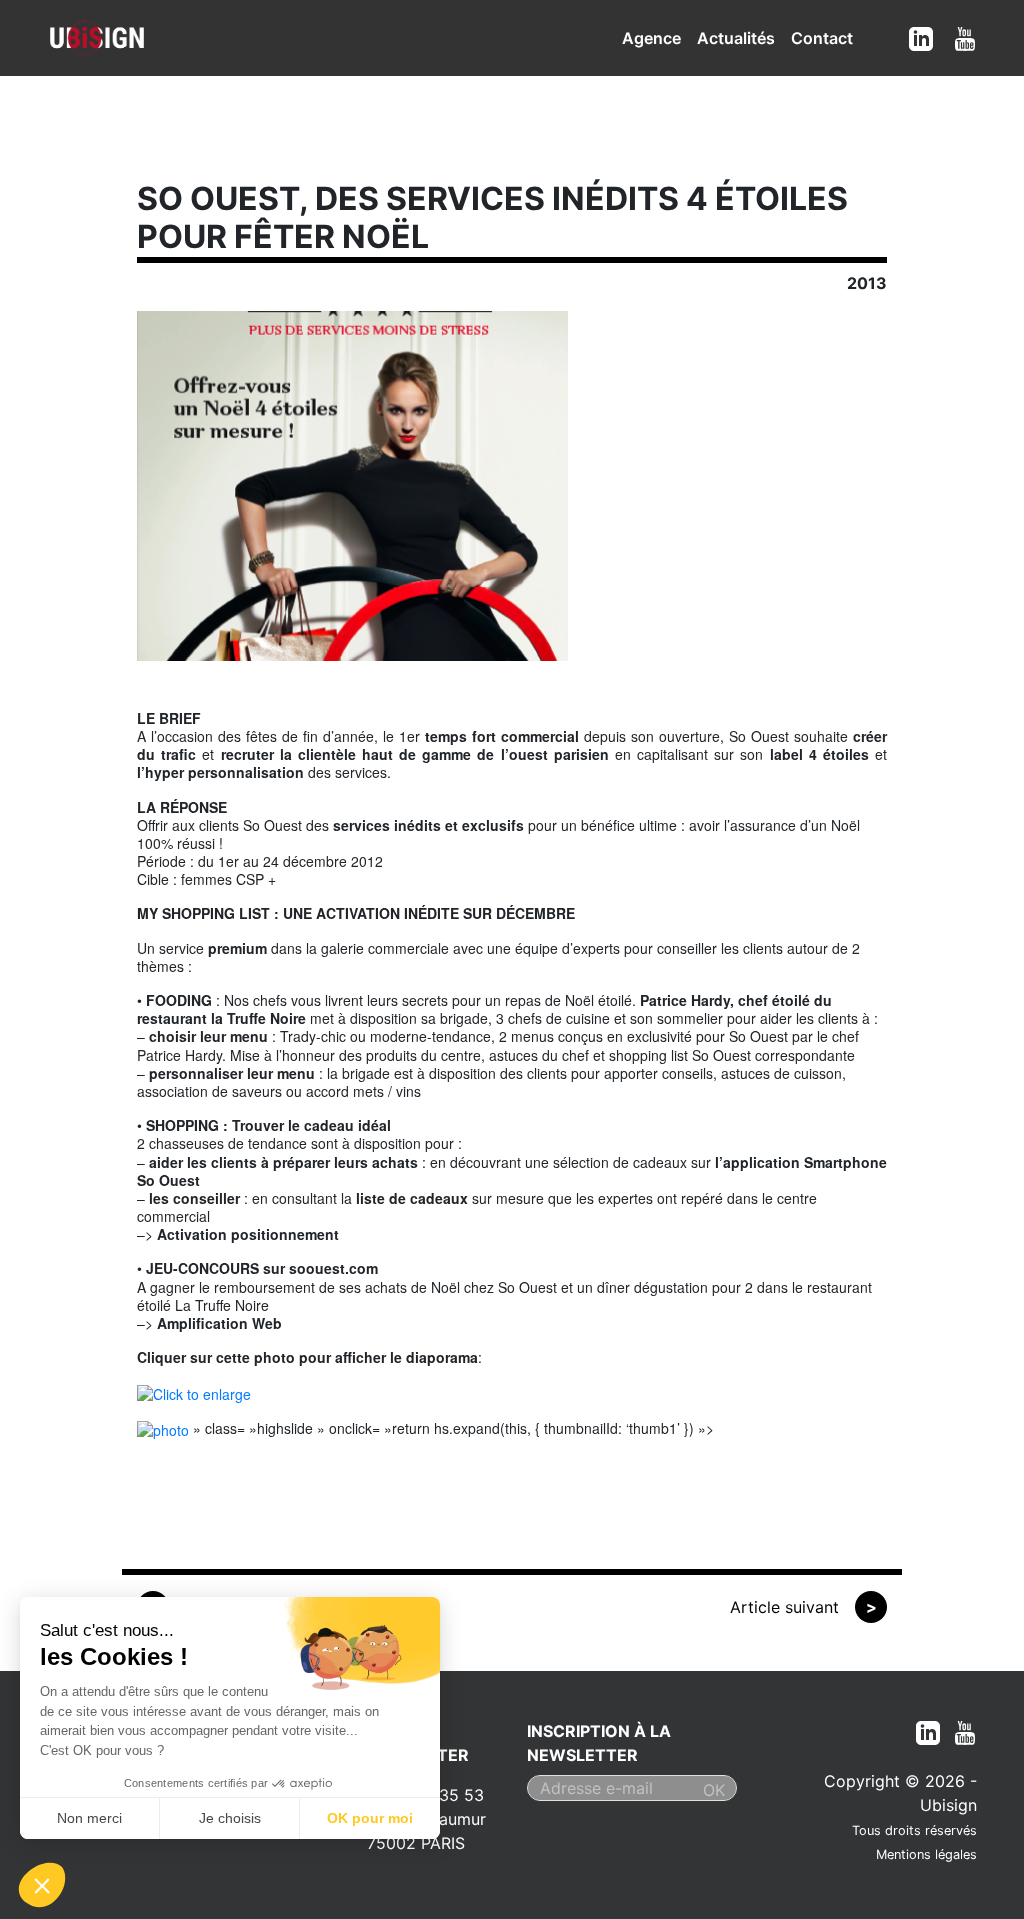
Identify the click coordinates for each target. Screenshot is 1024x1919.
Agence (651, 38)
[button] (42, 1885)
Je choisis (230, 1818)
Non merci (89, 1818)
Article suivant (803, 1607)
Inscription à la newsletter (599, 1743)
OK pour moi (370, 1818)
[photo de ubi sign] (163, 1428)
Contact (822, 38)
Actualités (736, 38)
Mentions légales (926, 1854)
